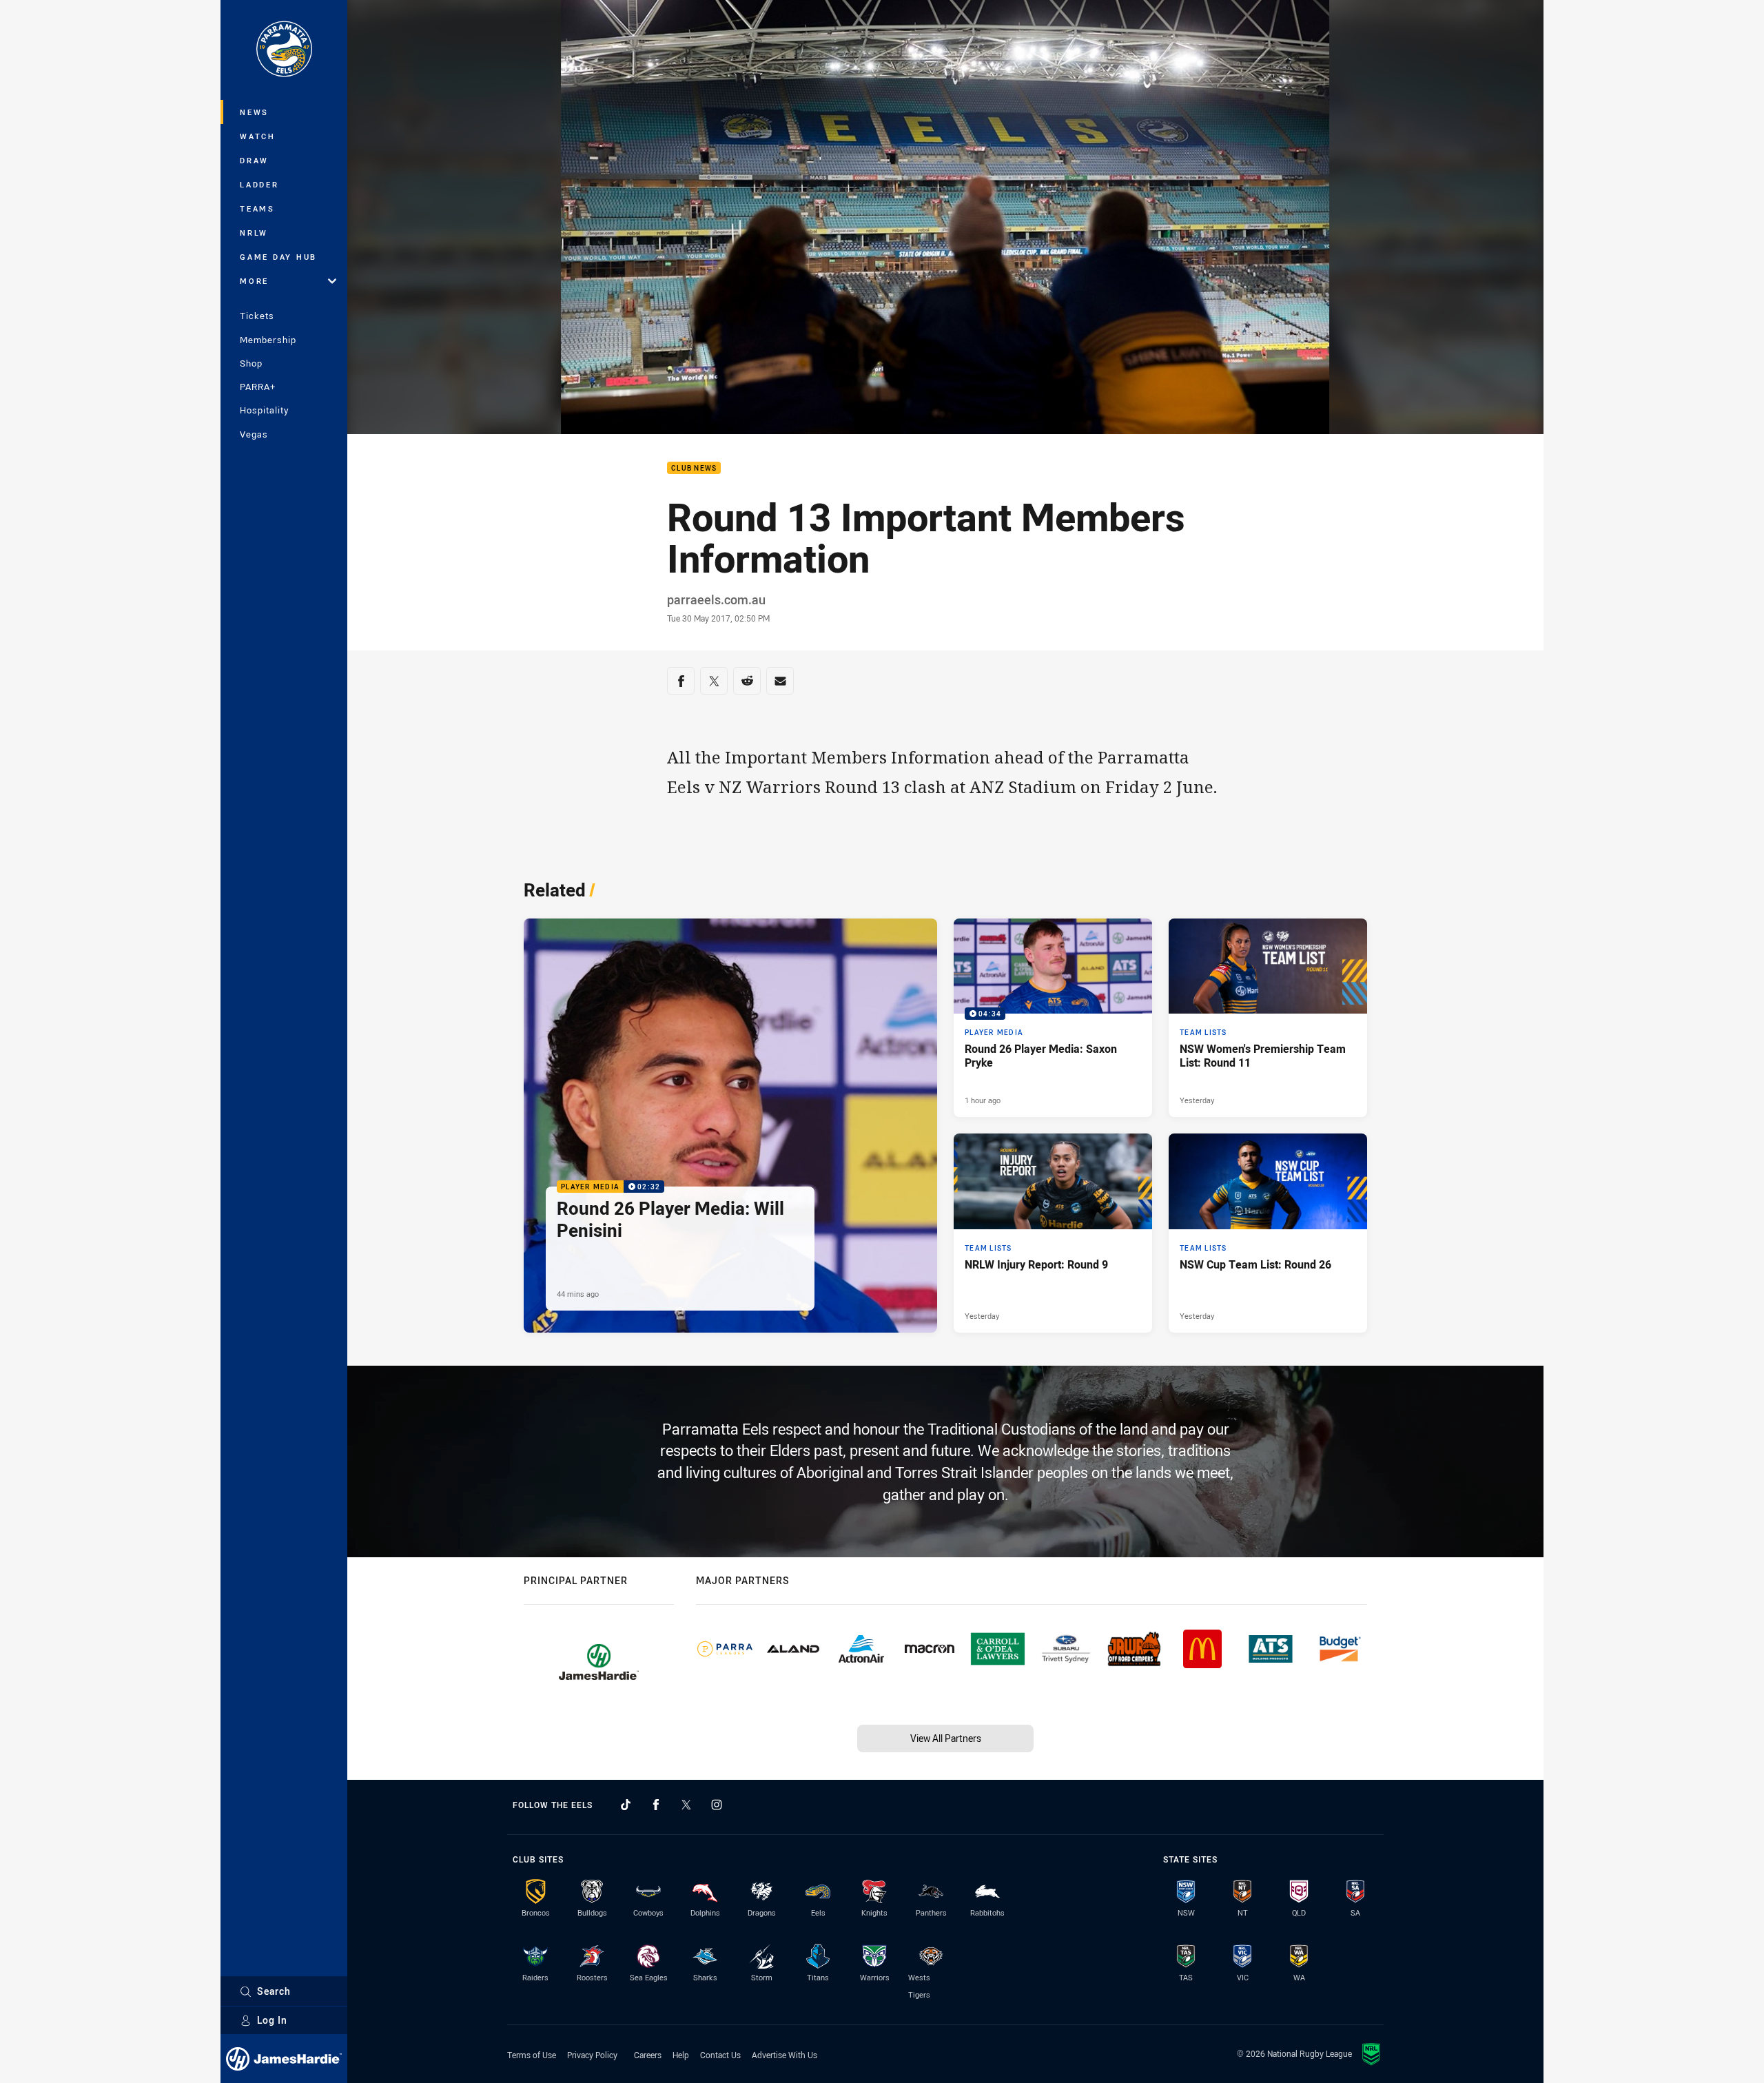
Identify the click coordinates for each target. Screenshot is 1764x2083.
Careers (648, 2055)
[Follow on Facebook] (656, 1805)
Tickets (257, 316)
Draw (254, 160)
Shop (251, 363)
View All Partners (946, 1738)
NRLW (254, 233)
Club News (694, 468)
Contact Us (720, 2055)
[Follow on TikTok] (626, 1805)
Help (681, 2055)
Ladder (259, 184)
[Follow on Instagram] (717, 1805)
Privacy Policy (592, 2055)
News (254, 112)
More (254, 281)
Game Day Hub (278, 257)
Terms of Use (532, 2055)
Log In (272, 2020)
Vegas (254, 434)
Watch (258, 136)
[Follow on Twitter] (686, 1805)
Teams (257, 208)
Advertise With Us (784, 2055)
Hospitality (264, 410)
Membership (268, 340)
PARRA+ (258, 387)
